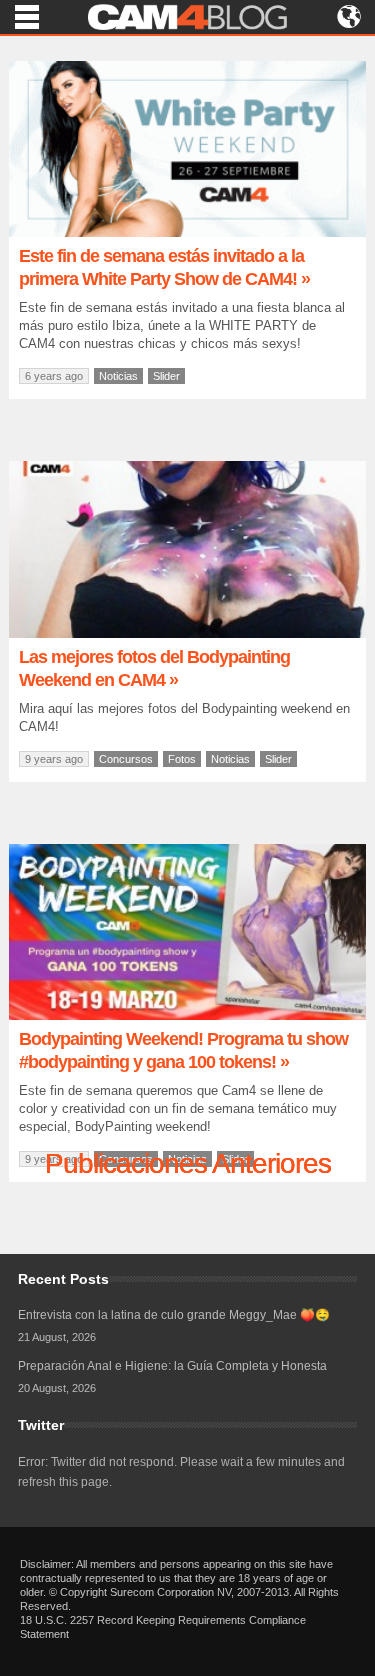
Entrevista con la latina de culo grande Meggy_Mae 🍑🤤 (174, 1315)
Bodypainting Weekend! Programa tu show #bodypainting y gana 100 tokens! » (183, 1050)
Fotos (182, 759)
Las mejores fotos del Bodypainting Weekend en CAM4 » (154, 668)
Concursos (126, 759)
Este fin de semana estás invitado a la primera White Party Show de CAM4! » (164, 267)
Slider (166, 376)
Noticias (118, 376)
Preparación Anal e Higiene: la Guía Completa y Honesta (172, 1366)
